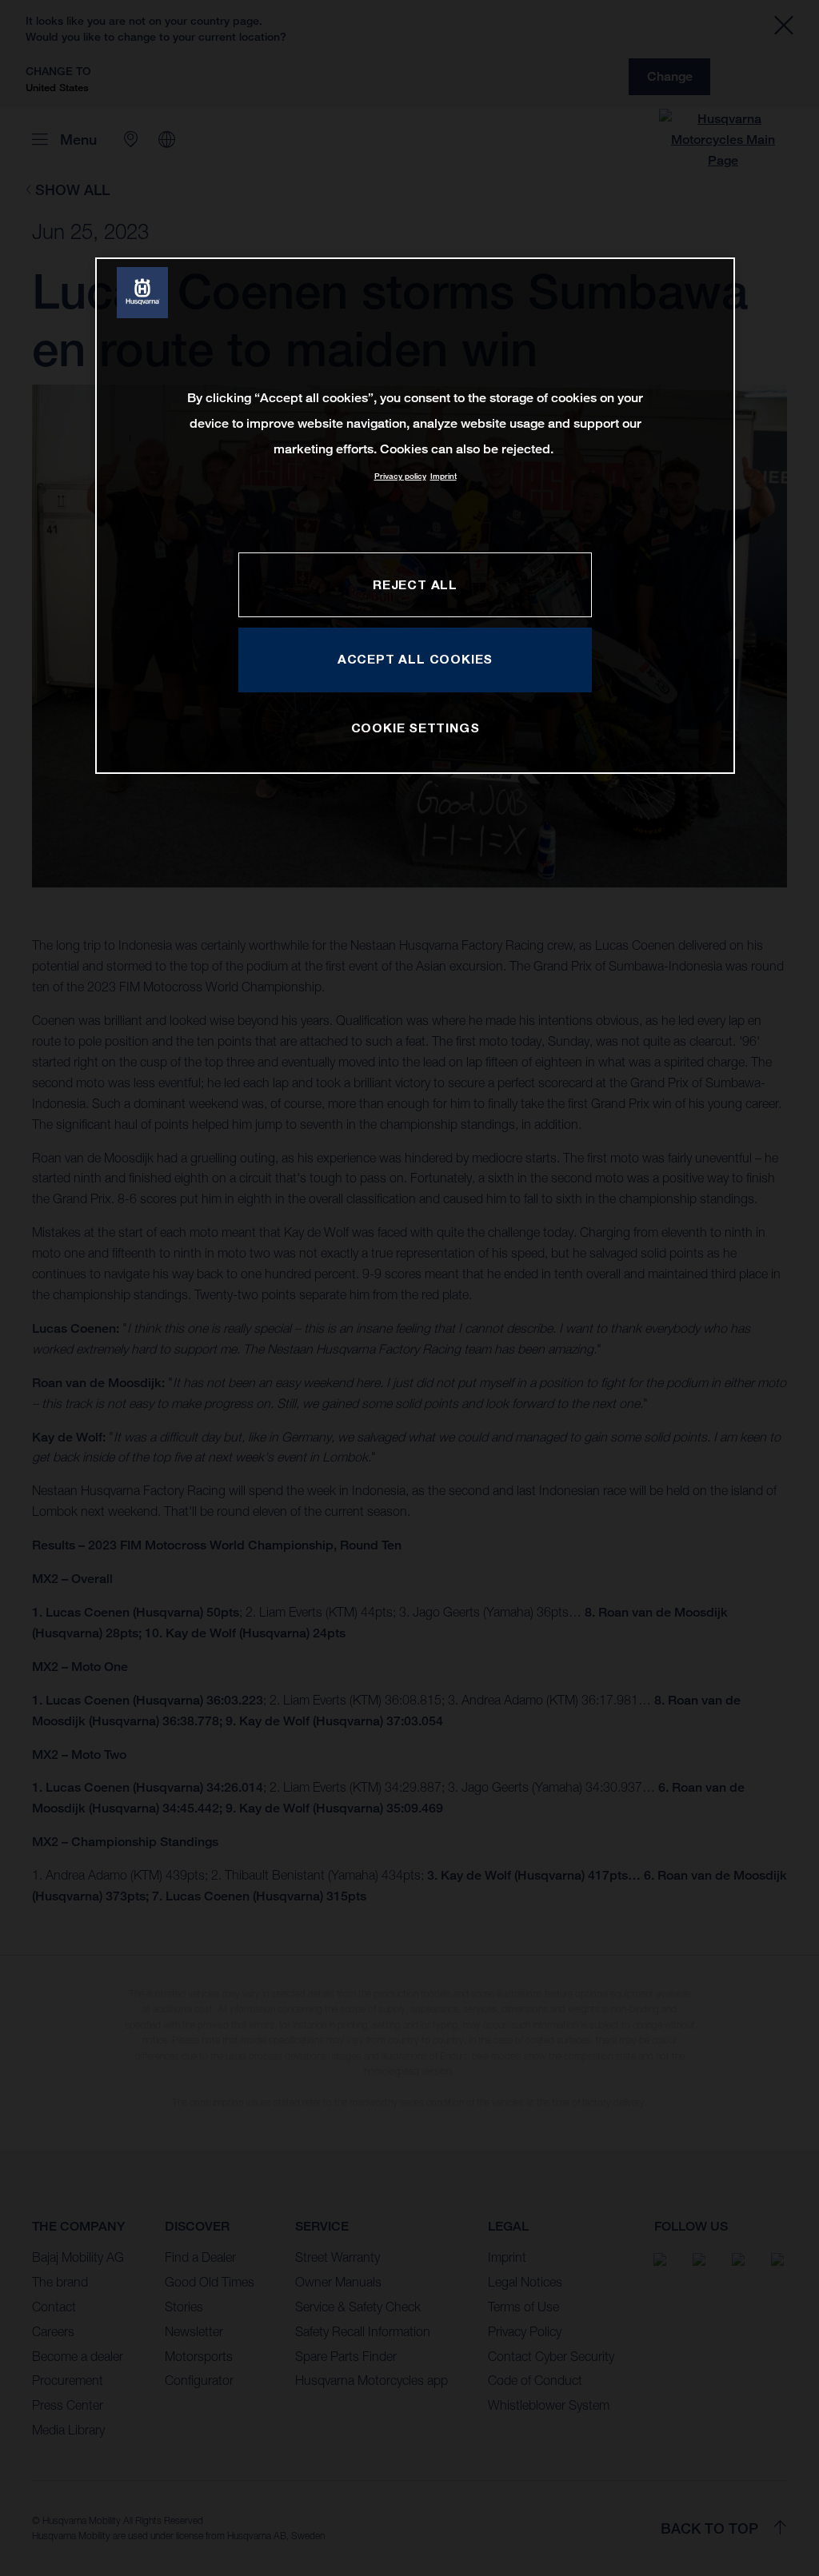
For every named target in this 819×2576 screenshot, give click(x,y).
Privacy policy (400, 476)
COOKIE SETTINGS (415, 728)
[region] (415, 515)
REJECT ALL (415, 584)
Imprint (443, 476)
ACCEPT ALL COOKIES (415, 659)
